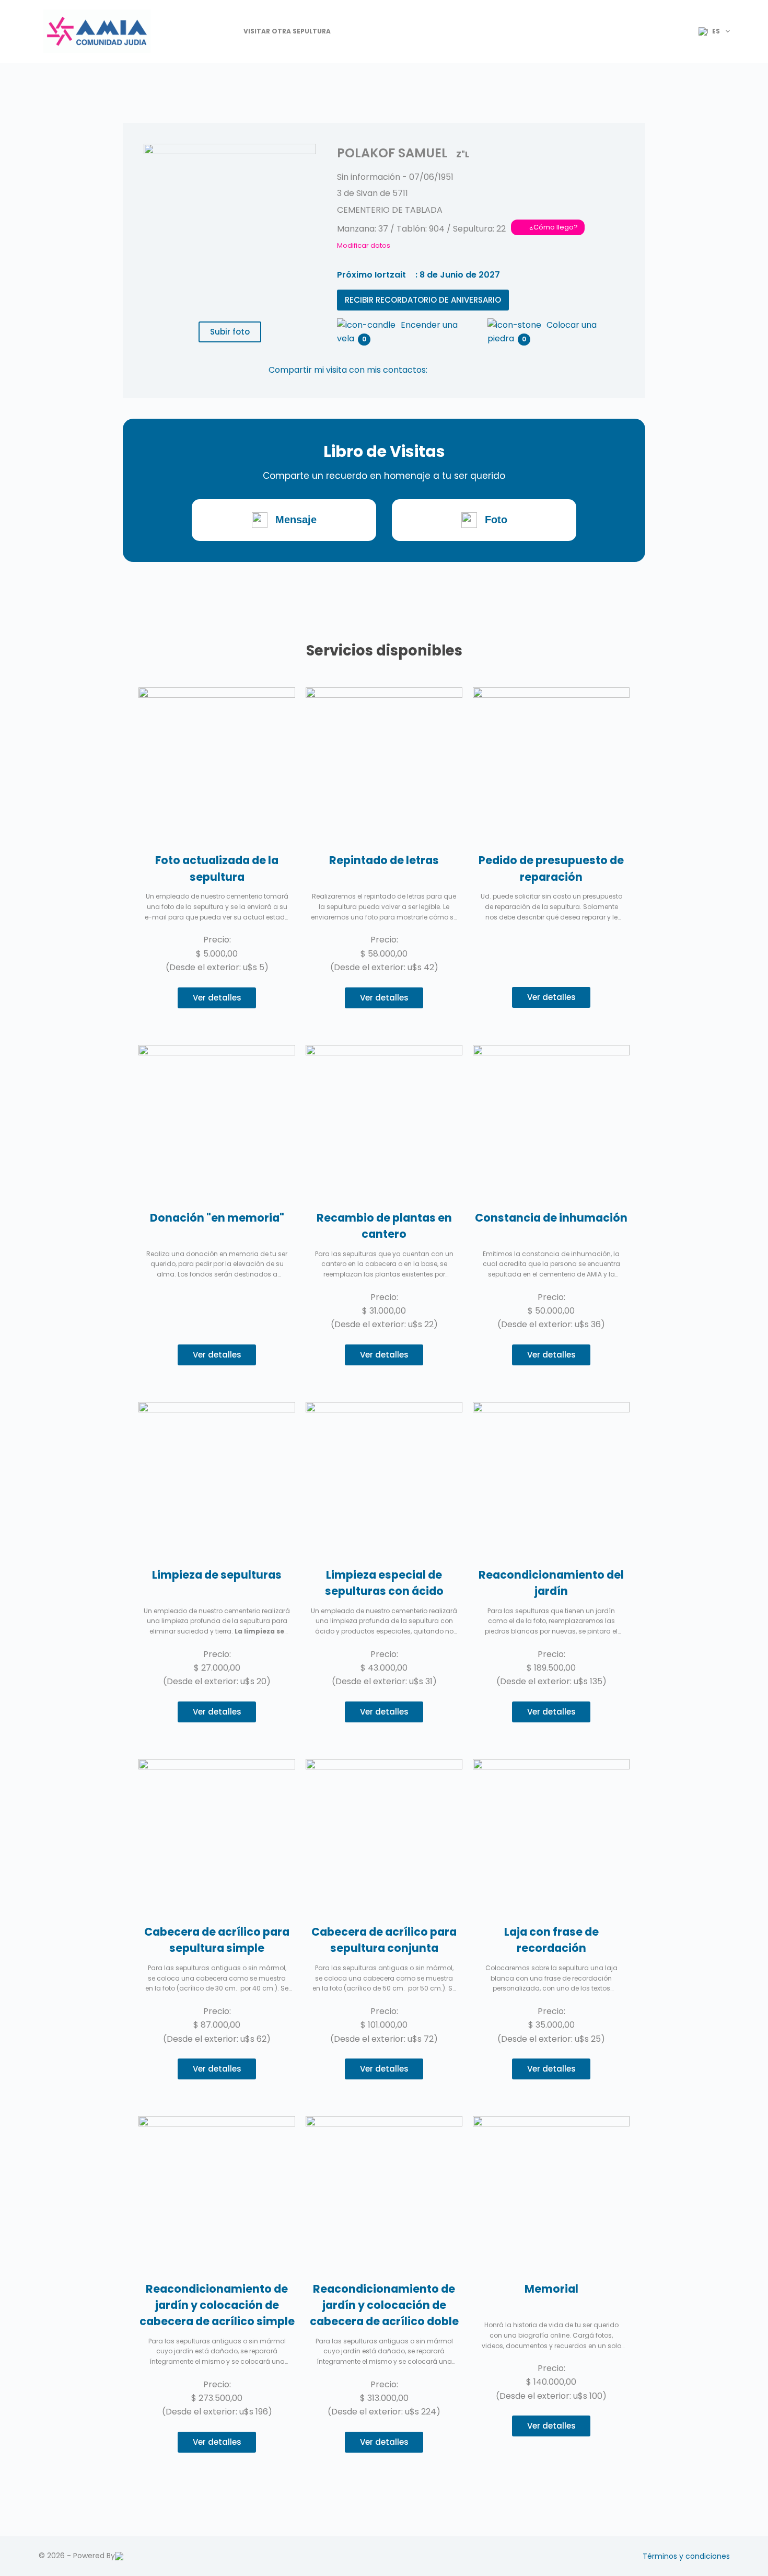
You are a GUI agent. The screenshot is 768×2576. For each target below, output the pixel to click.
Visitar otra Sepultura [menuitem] (287, 31)
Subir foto (230, 332)
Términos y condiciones (686, 2556)
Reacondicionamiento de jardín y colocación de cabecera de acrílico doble (384, 2305)
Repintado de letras (384, 860)
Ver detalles (217, 998)
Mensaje (296, 520)
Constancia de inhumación (551, 1218)
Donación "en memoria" (217, 1218)
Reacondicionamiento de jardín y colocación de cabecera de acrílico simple (217, 2305)
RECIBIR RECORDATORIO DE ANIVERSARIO (423, 300)
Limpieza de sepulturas (217, 1575)
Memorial (551, 2289)
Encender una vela (397, 326)
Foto (496, 520)
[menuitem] (710, 31)
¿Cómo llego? (554, 227)
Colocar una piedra (542, 326)
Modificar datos (364, 245)
